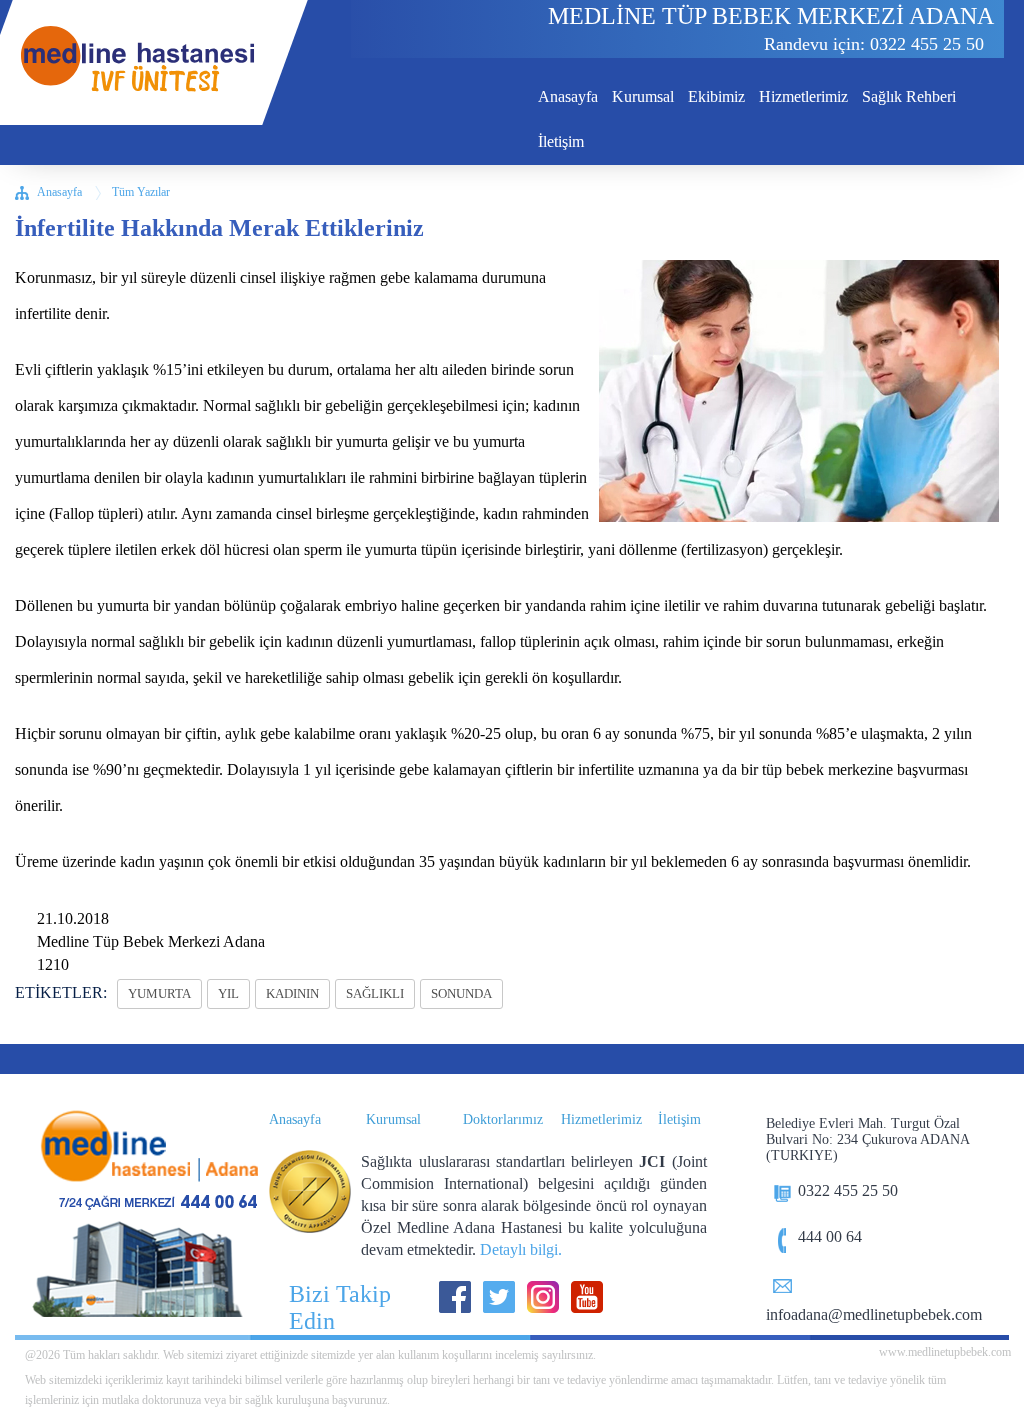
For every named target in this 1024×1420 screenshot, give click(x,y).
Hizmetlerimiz (803, 96)
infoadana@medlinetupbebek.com (874, 1314)
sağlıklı (375, 993)
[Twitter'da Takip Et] (499, 1297)
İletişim (561, 141)
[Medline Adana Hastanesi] (139, 1165)
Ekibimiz (716, 96)
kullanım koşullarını (445, 1355)
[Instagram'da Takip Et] (543, 1297)
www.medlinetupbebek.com (944, 1352)
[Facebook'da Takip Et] (455, 1297)
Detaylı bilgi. (521, 1249)
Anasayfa (568, 96)
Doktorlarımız (503, 1119)
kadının (292, 993)
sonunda (461, 993)
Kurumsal (643, 96)
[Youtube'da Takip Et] (587, 1297)
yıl (228, 993)
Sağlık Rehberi (909, 96)
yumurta (159, 993)
